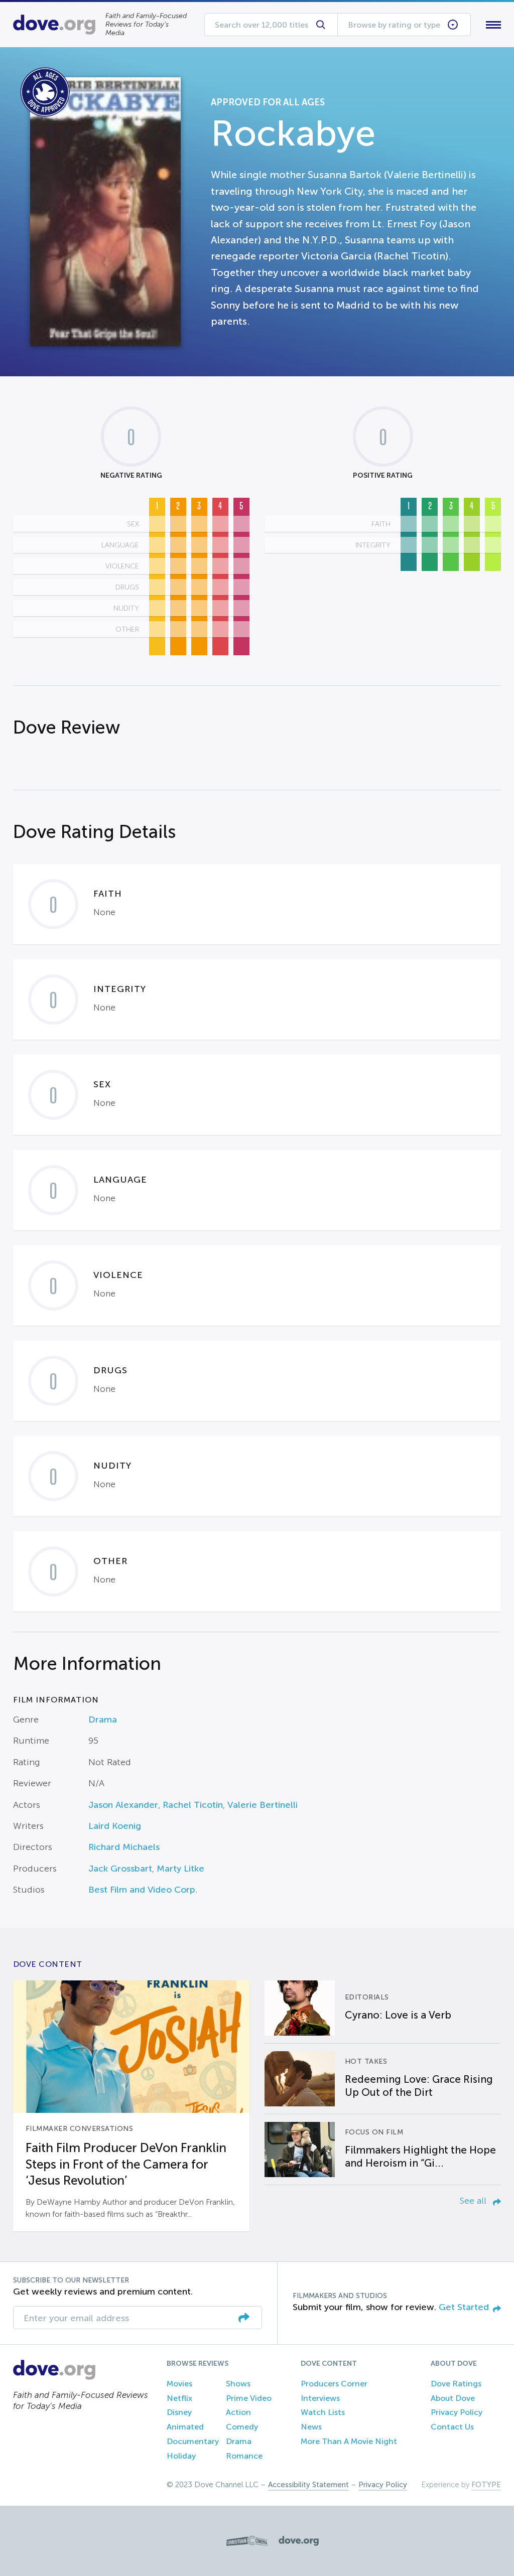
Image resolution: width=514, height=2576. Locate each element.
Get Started (464, 2307)
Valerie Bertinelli (263, 1805)
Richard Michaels (124, 1847)
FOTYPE (486, 2485)
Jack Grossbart (120, 1869)
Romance (244, 2456)
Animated (185, 2427)
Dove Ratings (456, 2384)
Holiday (181, 2456)
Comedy (242, 2427)
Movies (179, 2384)
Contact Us (452, 2427)
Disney (179, 2412)
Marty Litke (180, 1869)
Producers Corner (334, 2384)
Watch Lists (323, 2412)
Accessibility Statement (308, 2485)
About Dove (453, 2398)
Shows (238, 2384)
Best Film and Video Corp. (143, 1890)
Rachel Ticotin (193, 1805)
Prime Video (249, 2398)
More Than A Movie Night (349, 2441)
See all (474, 2201)
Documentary (193, 2441)
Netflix (179, 2398)
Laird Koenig (115, 1826)
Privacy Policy (457, 2412)
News (311, 2427)
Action (238, 2412)
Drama (103, 1720)
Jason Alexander (123, 1805)
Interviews (320, 2398)
